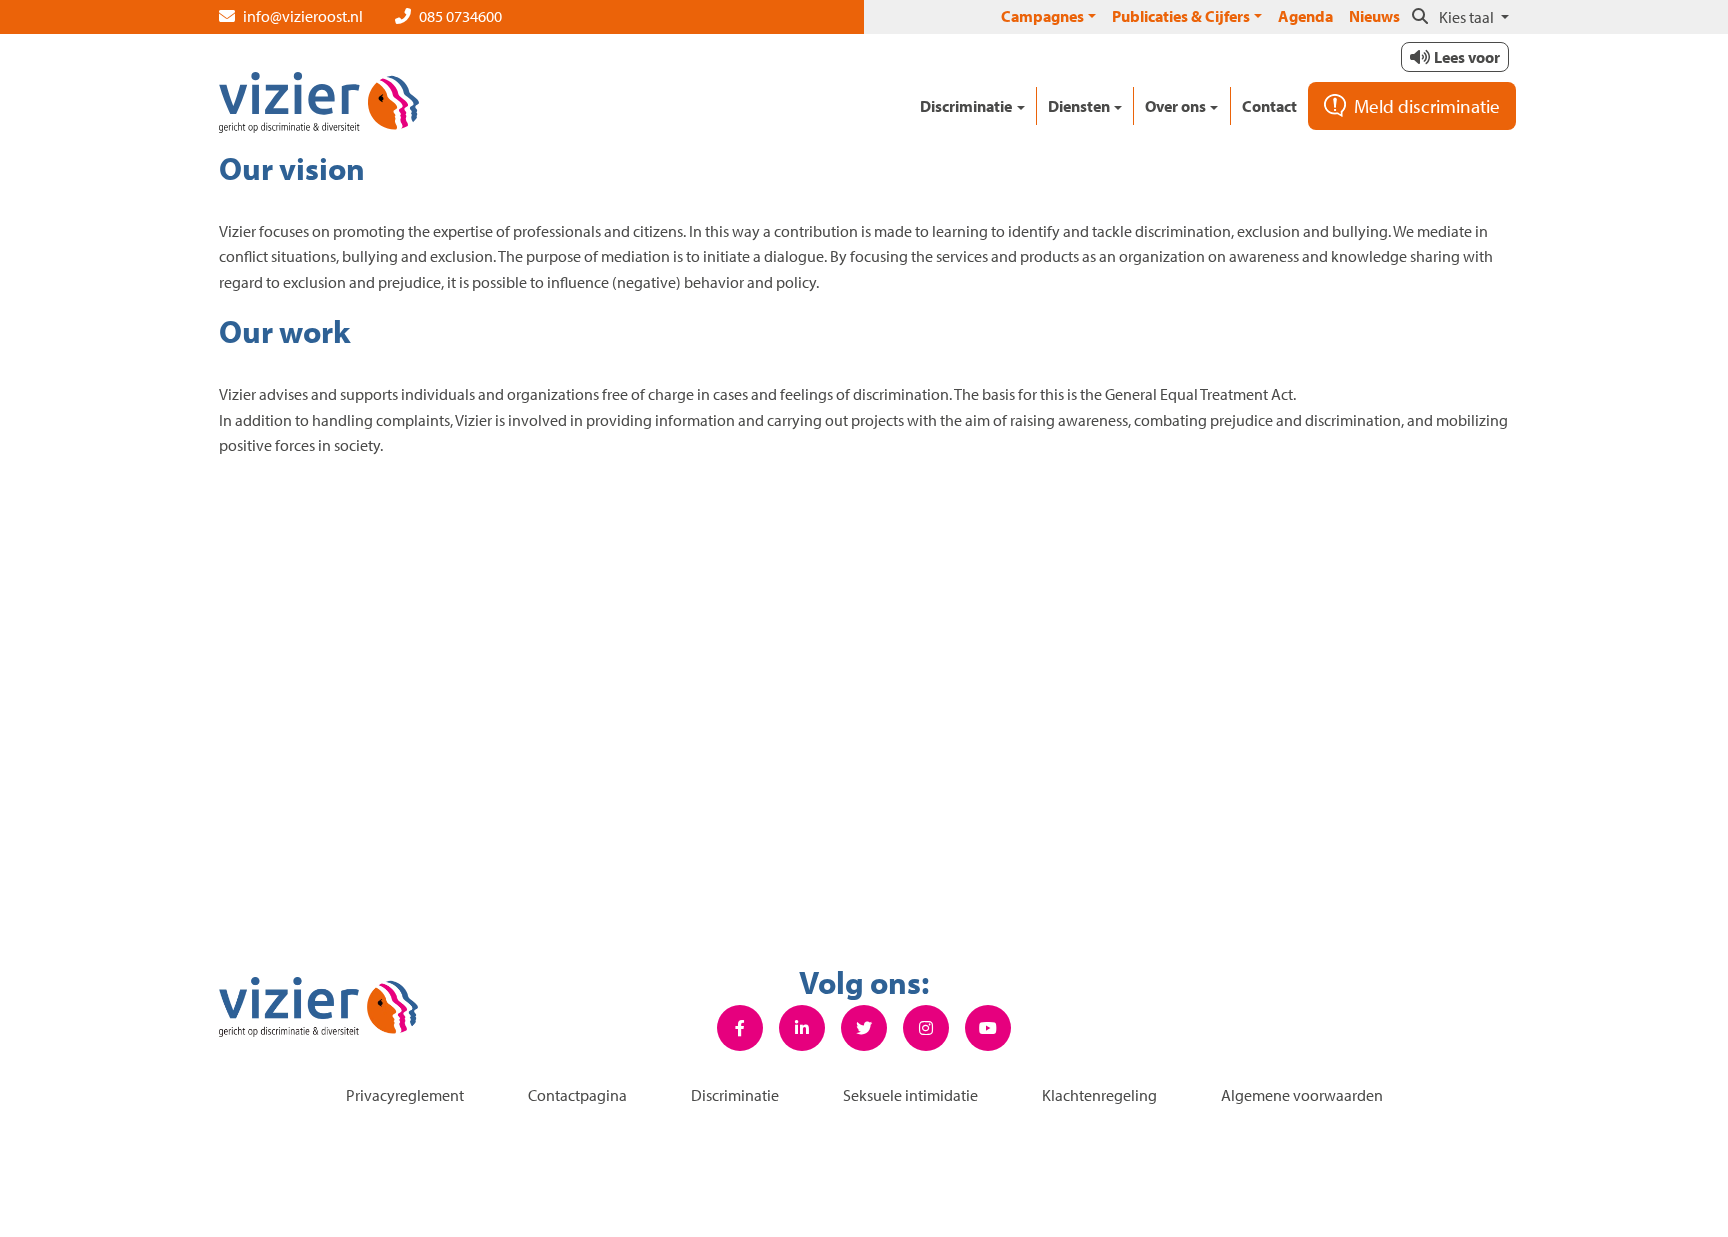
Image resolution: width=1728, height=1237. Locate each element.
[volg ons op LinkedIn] (802, 1028)
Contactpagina (577, 1095)
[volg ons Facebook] (740, 1028)
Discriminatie (735, 1095)
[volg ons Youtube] (988, 1028)
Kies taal (1468, 17)
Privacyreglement (405, 1095)
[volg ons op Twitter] (864, 1028)
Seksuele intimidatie (910, 1095)
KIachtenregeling (1099, 1095)
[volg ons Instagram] (926, 1028)
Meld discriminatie (1427, 106)
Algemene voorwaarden (1302, 1095)
